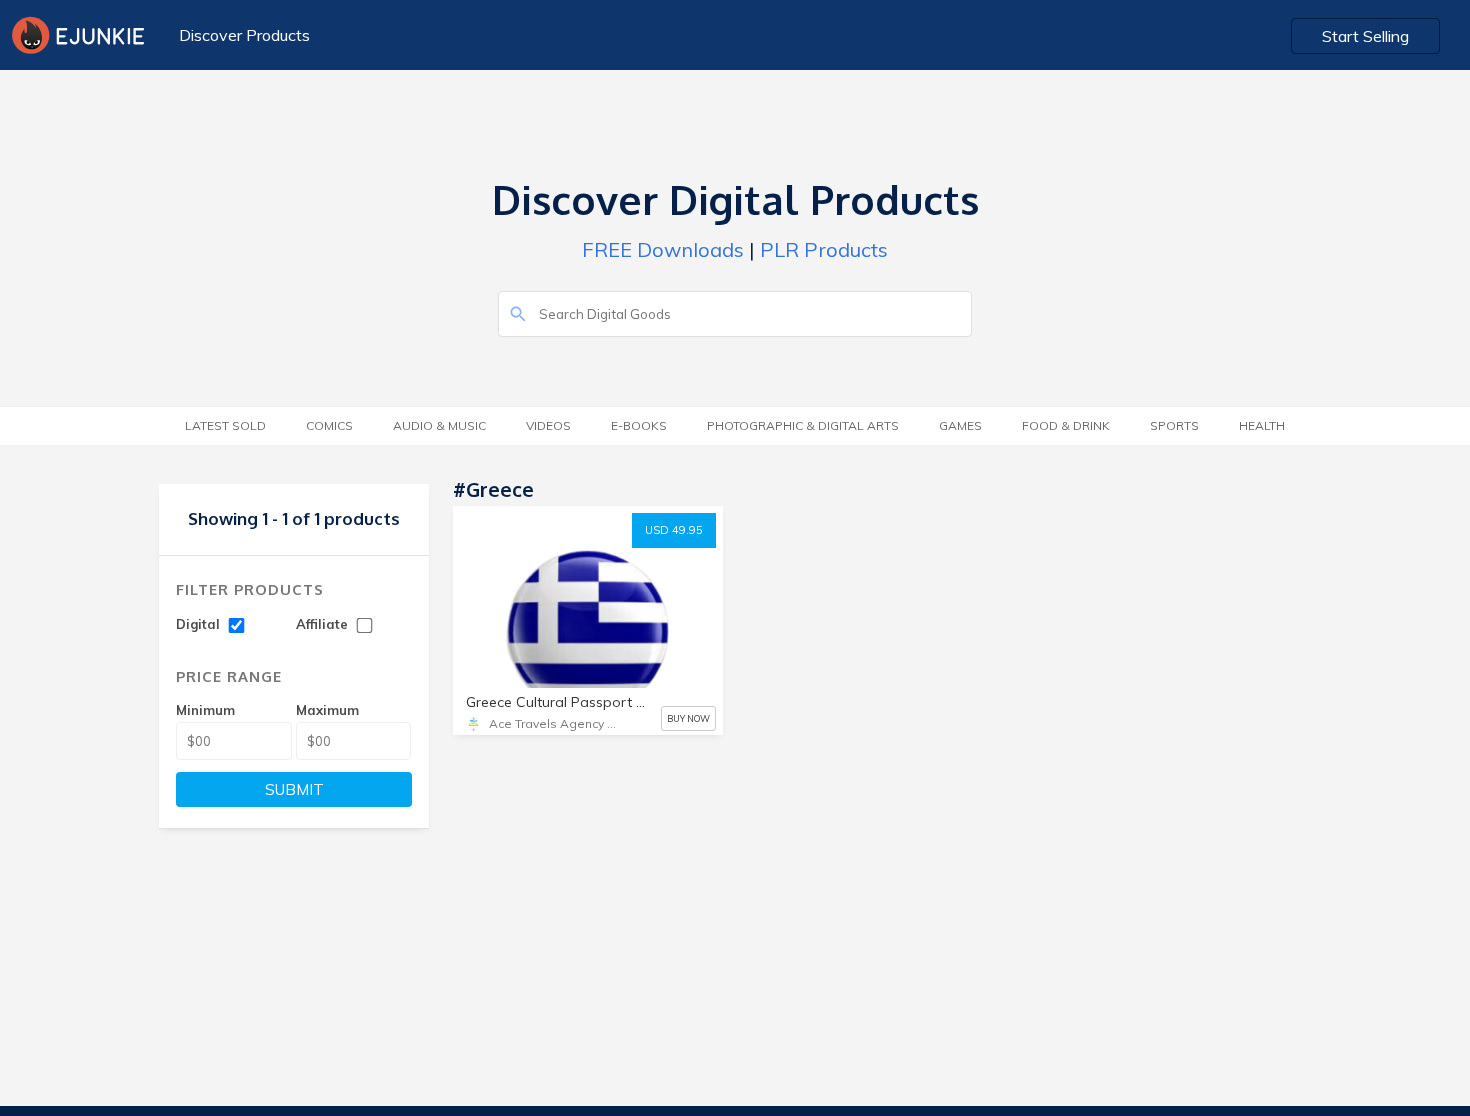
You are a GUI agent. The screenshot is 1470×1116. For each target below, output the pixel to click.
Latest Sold (225, 425)
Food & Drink (1066, 425)
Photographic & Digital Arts (803, 425)
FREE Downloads (663, 249)
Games (960, 425)
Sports (1174, 425)
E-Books (639, 425)
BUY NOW (688, 718)
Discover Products (244, 35)
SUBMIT (294, 789)
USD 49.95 (674, 530)
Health (1262, 425)
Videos (548, 425)
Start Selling (1365, 36)
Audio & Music (439, 425)
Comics (329, 425)
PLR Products (824, 249)
